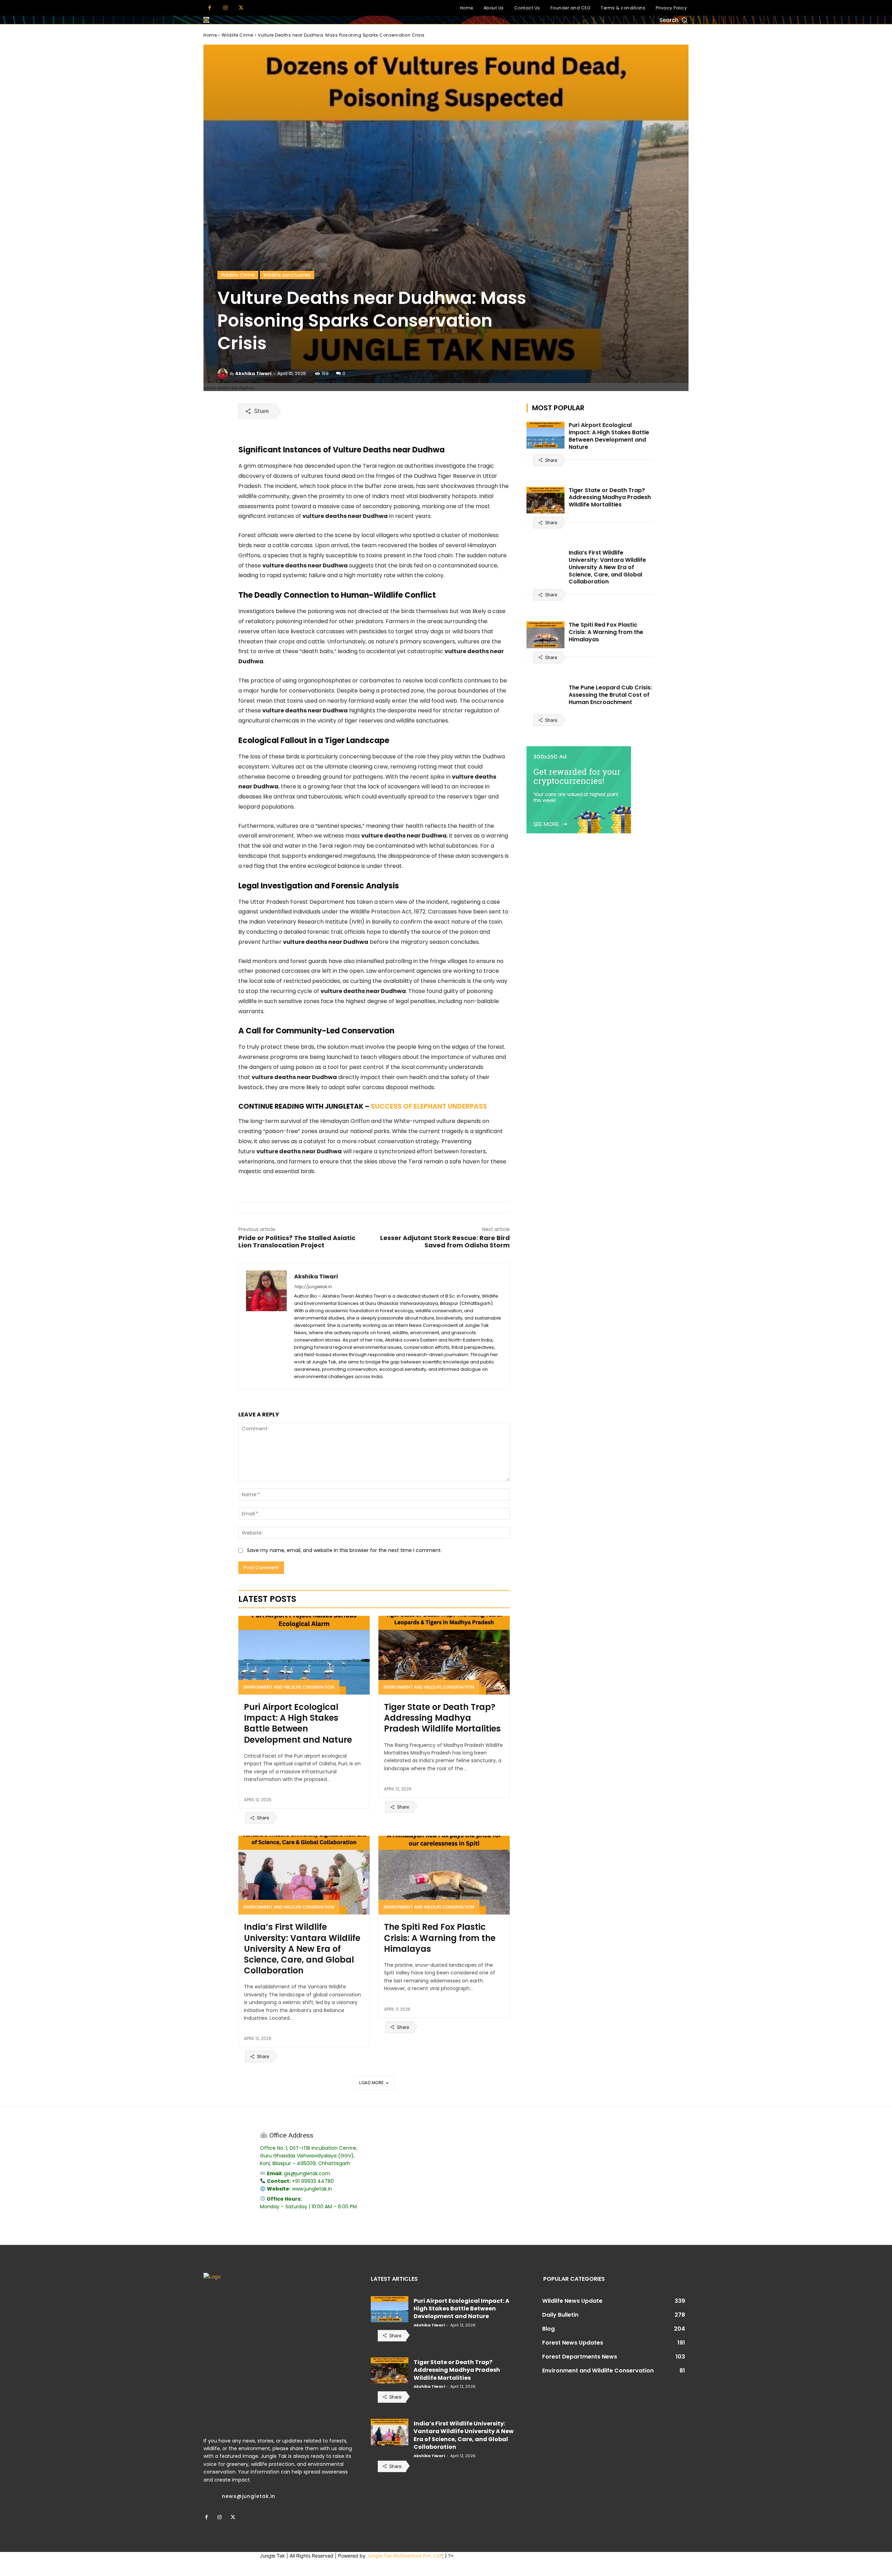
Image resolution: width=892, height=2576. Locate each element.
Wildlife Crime (237, 35)
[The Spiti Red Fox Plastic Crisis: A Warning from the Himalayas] (444, 1875)
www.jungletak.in (312, 2189)
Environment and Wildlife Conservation (289, 1687)
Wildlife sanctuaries (287, 275)
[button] (674, 20)
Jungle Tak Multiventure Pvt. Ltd (404, 2556)
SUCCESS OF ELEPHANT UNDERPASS (429, 1106)
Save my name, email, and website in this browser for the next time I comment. (344, 1550)
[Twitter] (241, 8)
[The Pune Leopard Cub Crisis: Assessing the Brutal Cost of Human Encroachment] (546, 698)
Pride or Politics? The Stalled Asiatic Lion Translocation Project (297, 1241)
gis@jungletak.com (307, 2173)
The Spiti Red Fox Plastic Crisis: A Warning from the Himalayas (440, 1938)
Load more (372, 2083)
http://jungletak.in (313, 1287)
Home (210, 35)
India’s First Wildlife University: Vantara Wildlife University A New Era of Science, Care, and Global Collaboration (302, 1949)
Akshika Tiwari (253, 373)
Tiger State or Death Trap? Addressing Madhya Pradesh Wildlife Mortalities (442, 1718)
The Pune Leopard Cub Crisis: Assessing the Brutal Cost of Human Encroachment (610, 695)
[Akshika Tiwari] (224, 374)
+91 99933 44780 (313, 2181)
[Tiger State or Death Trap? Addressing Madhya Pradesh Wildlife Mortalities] (444, 1655)
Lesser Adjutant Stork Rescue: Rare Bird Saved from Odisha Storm (445, 1241)
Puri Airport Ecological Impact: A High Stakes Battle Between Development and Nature (298, 1723)
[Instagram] (225, 8)
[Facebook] (210, 8)
